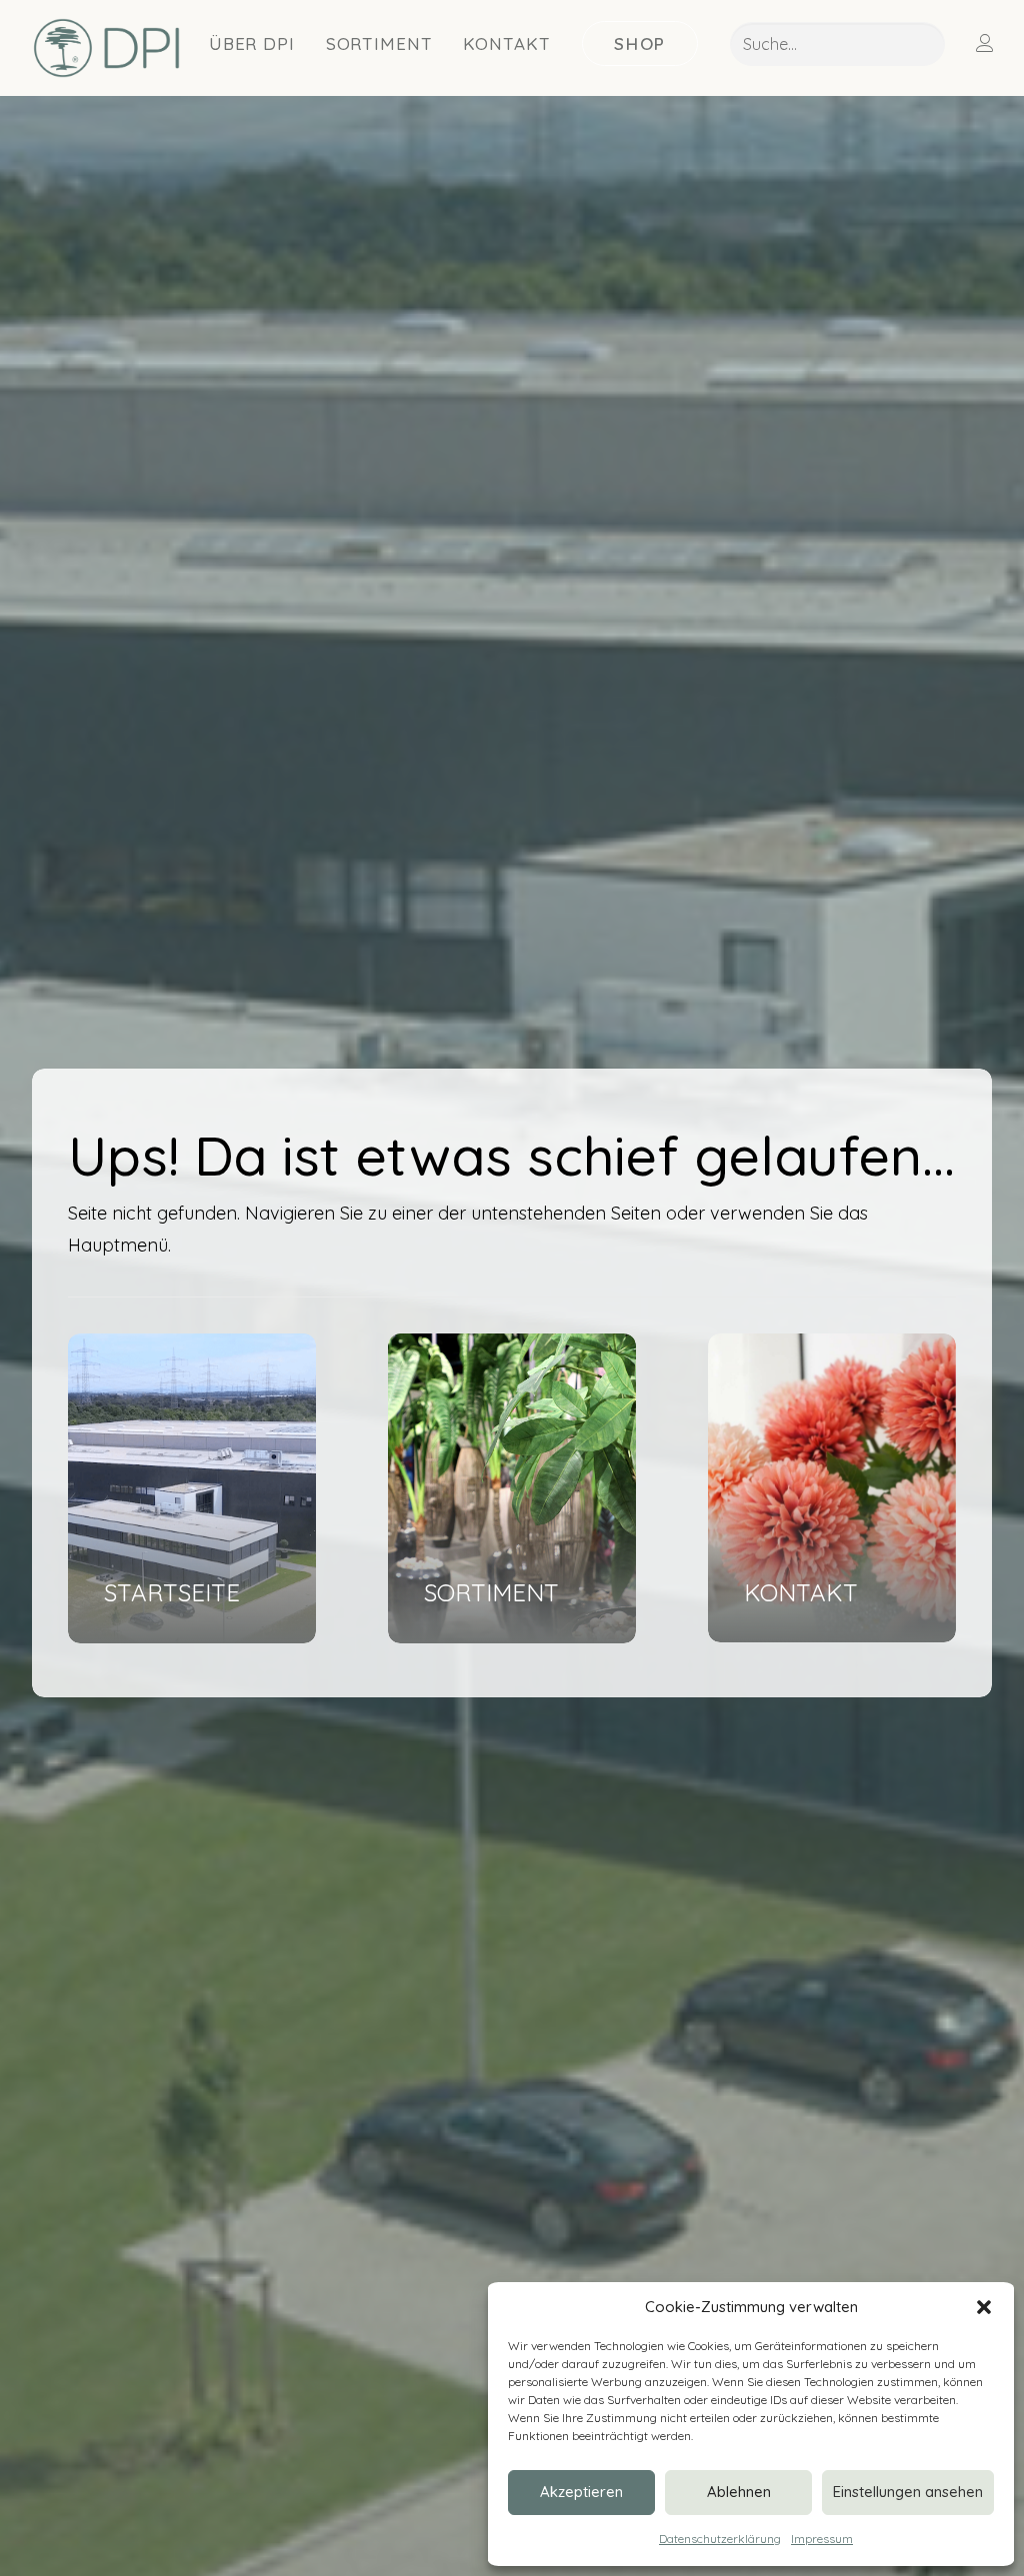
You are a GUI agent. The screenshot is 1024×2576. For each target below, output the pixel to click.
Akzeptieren (581, 2492)
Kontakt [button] (506, 43)
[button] (984, 2307)
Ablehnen (739, 2492)
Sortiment (379, 43)
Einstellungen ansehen (908, 2492)
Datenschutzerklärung (720, 2539)
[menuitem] (252, 43)
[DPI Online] (107, 48)
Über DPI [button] (252, 43)
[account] (997, 43)
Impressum (822, 2539)
